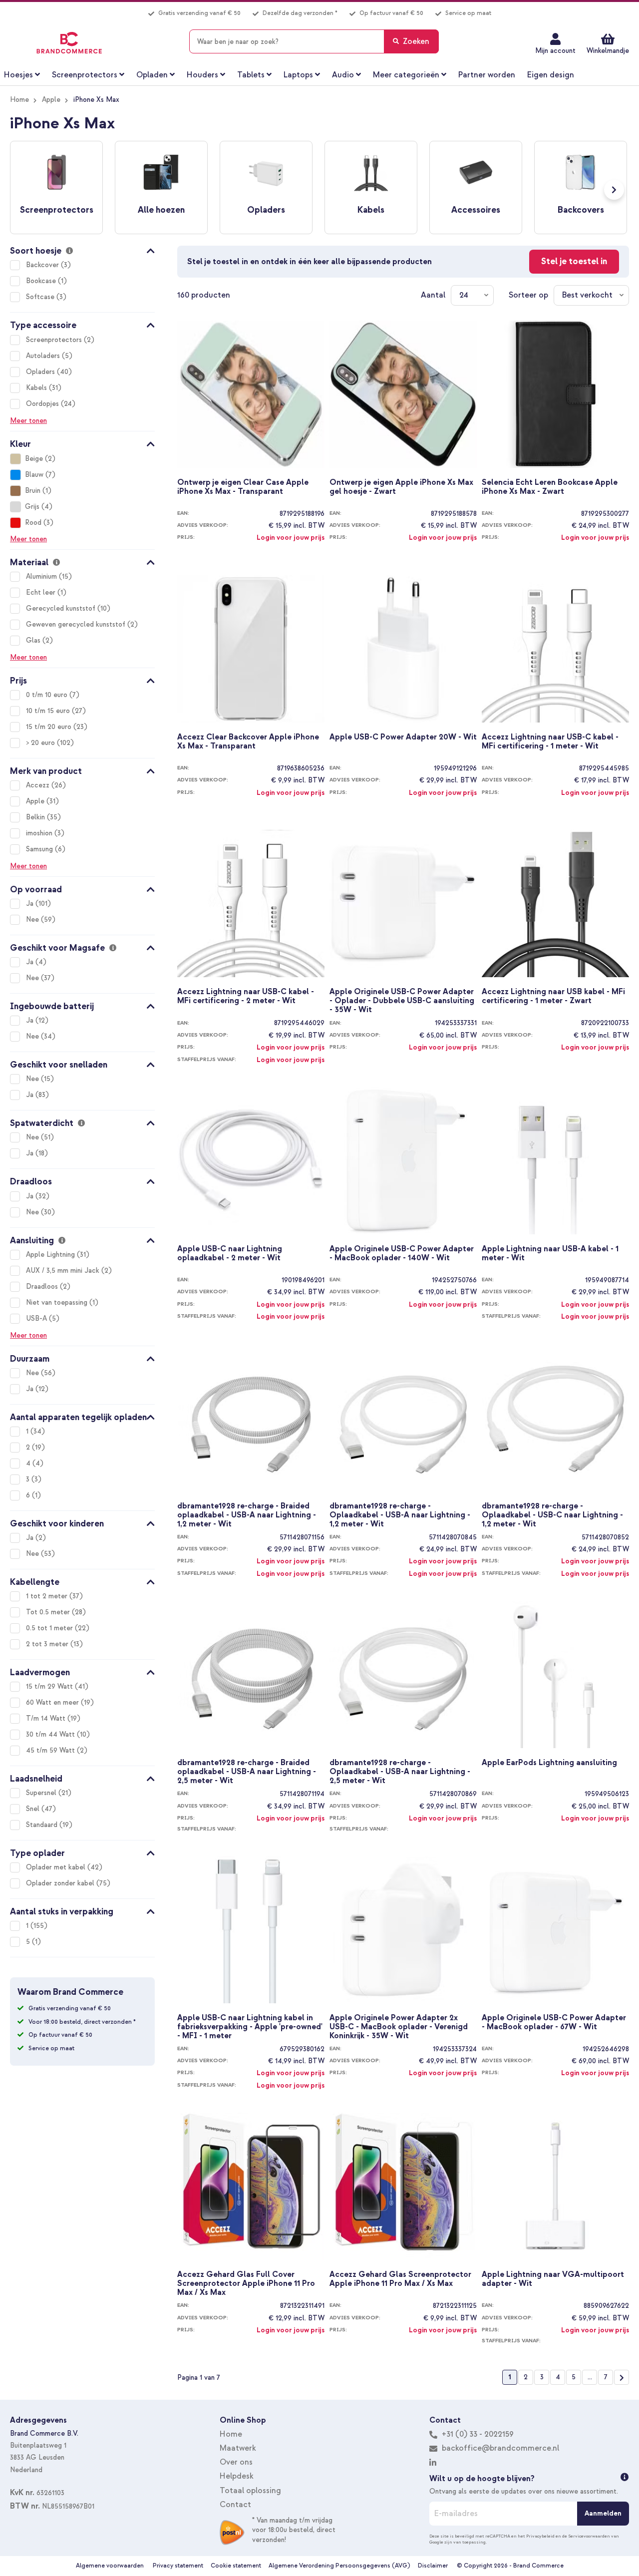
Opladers (41, 372)
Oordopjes (43, 404)
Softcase (41, 297)
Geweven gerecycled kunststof (77, 624)
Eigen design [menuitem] (551, 75)
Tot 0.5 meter (49, 1612)
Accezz (39, 785)
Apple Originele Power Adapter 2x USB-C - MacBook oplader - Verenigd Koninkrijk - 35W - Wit (399, 2026)
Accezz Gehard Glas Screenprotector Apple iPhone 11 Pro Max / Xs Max (400, 2279)
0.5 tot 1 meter (50, 1628)
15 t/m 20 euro (50, 727)
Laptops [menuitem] (298, 75)
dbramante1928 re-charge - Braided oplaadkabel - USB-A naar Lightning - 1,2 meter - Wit (247, 1514)
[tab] (82, 249)
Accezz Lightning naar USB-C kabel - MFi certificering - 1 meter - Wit (550, 742)
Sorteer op (528, 295)
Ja (31, 904)
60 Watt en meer (53, 1702)
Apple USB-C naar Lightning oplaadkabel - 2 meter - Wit (230, 1254)
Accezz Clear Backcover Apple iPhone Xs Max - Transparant (248, 742)
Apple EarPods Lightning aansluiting (549, 1763)
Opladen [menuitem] (152, 75)
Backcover (43, 265)
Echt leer (42, 592)
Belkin (36, 817)
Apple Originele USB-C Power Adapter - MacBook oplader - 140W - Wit (402, 1254)
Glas (34, 640)
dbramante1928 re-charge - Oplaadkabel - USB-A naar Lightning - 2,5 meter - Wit (400, 1771)
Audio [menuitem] (343, 75)
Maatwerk (238, 2448)
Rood (33, 523)
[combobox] (314, 41)
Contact (235, 2505)
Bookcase (42, 281)
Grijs (32, 507)
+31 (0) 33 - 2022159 (477, 2434)
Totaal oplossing (250, 2491)
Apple (51, 100)
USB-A (37, 1318)
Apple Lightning (51, 1255)
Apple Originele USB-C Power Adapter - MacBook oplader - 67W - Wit (554, 2023)
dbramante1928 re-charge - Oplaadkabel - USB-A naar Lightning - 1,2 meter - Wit (400, 1514)
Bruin (33, 491)
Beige (34, 459)
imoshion (40, 833)
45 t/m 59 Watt (51, 1750)
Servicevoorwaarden (589, 2536)
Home (19, 100)
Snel (34, 1809)
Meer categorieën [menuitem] (406, 75)
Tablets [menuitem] (251, 75)
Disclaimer (433, 2566)
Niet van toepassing (58, 1302)
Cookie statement (236, 2566)
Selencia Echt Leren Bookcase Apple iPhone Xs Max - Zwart (550, 487)
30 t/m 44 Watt (51, 1734)
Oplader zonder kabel (61, 1883)
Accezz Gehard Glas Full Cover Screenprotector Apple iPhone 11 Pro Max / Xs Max (246, 2283)
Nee (33, 920)
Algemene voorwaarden (110, 2566)
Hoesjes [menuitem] (18, 75)
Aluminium (42, 576)
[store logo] (69, 43)
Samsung (40, 849)
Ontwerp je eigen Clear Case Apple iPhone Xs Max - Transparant (243, 487)
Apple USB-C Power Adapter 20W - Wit (403, 737)
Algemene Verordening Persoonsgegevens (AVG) (339, 2566)
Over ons (236, 2462)
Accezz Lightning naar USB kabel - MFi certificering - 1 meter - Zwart (553, 996)
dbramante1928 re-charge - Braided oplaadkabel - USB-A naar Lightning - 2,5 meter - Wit (247, 1771)
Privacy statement (178, 2566)
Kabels (37, 388)
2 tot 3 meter (48, 1644)
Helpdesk (237, 2476)
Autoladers (44, 356)
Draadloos (43, 1287)
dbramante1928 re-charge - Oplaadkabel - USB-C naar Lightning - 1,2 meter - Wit (552, 1514)
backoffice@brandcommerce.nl (500, 2448)
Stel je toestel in (574, 261)
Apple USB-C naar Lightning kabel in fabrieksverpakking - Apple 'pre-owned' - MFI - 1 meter (250, 2026)
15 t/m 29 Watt (50, 1686)
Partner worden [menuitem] (487, 75)
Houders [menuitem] (202, 75)
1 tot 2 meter (48, 1596)
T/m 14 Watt (47, 1718)
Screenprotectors (55, 340)
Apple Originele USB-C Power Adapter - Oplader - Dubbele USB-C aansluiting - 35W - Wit (402, 1000)
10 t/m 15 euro (49, 711)
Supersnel (42, 1793)
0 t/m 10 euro (48, 695)
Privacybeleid (540, 2536)
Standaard (43, 1825)
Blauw (34, 475)
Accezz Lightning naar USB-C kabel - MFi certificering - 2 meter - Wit (246, 996)
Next (614, 190)
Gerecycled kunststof (62, 608)
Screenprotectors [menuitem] (85, 75)
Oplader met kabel (57, 1867)
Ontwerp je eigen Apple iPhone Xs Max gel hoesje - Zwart (401, 487)
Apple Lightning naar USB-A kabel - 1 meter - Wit (550, 1254)
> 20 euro (41, 743)
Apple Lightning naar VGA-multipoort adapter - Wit (553, 2279)
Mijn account (555, 51)
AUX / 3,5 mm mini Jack (64, 1271)
